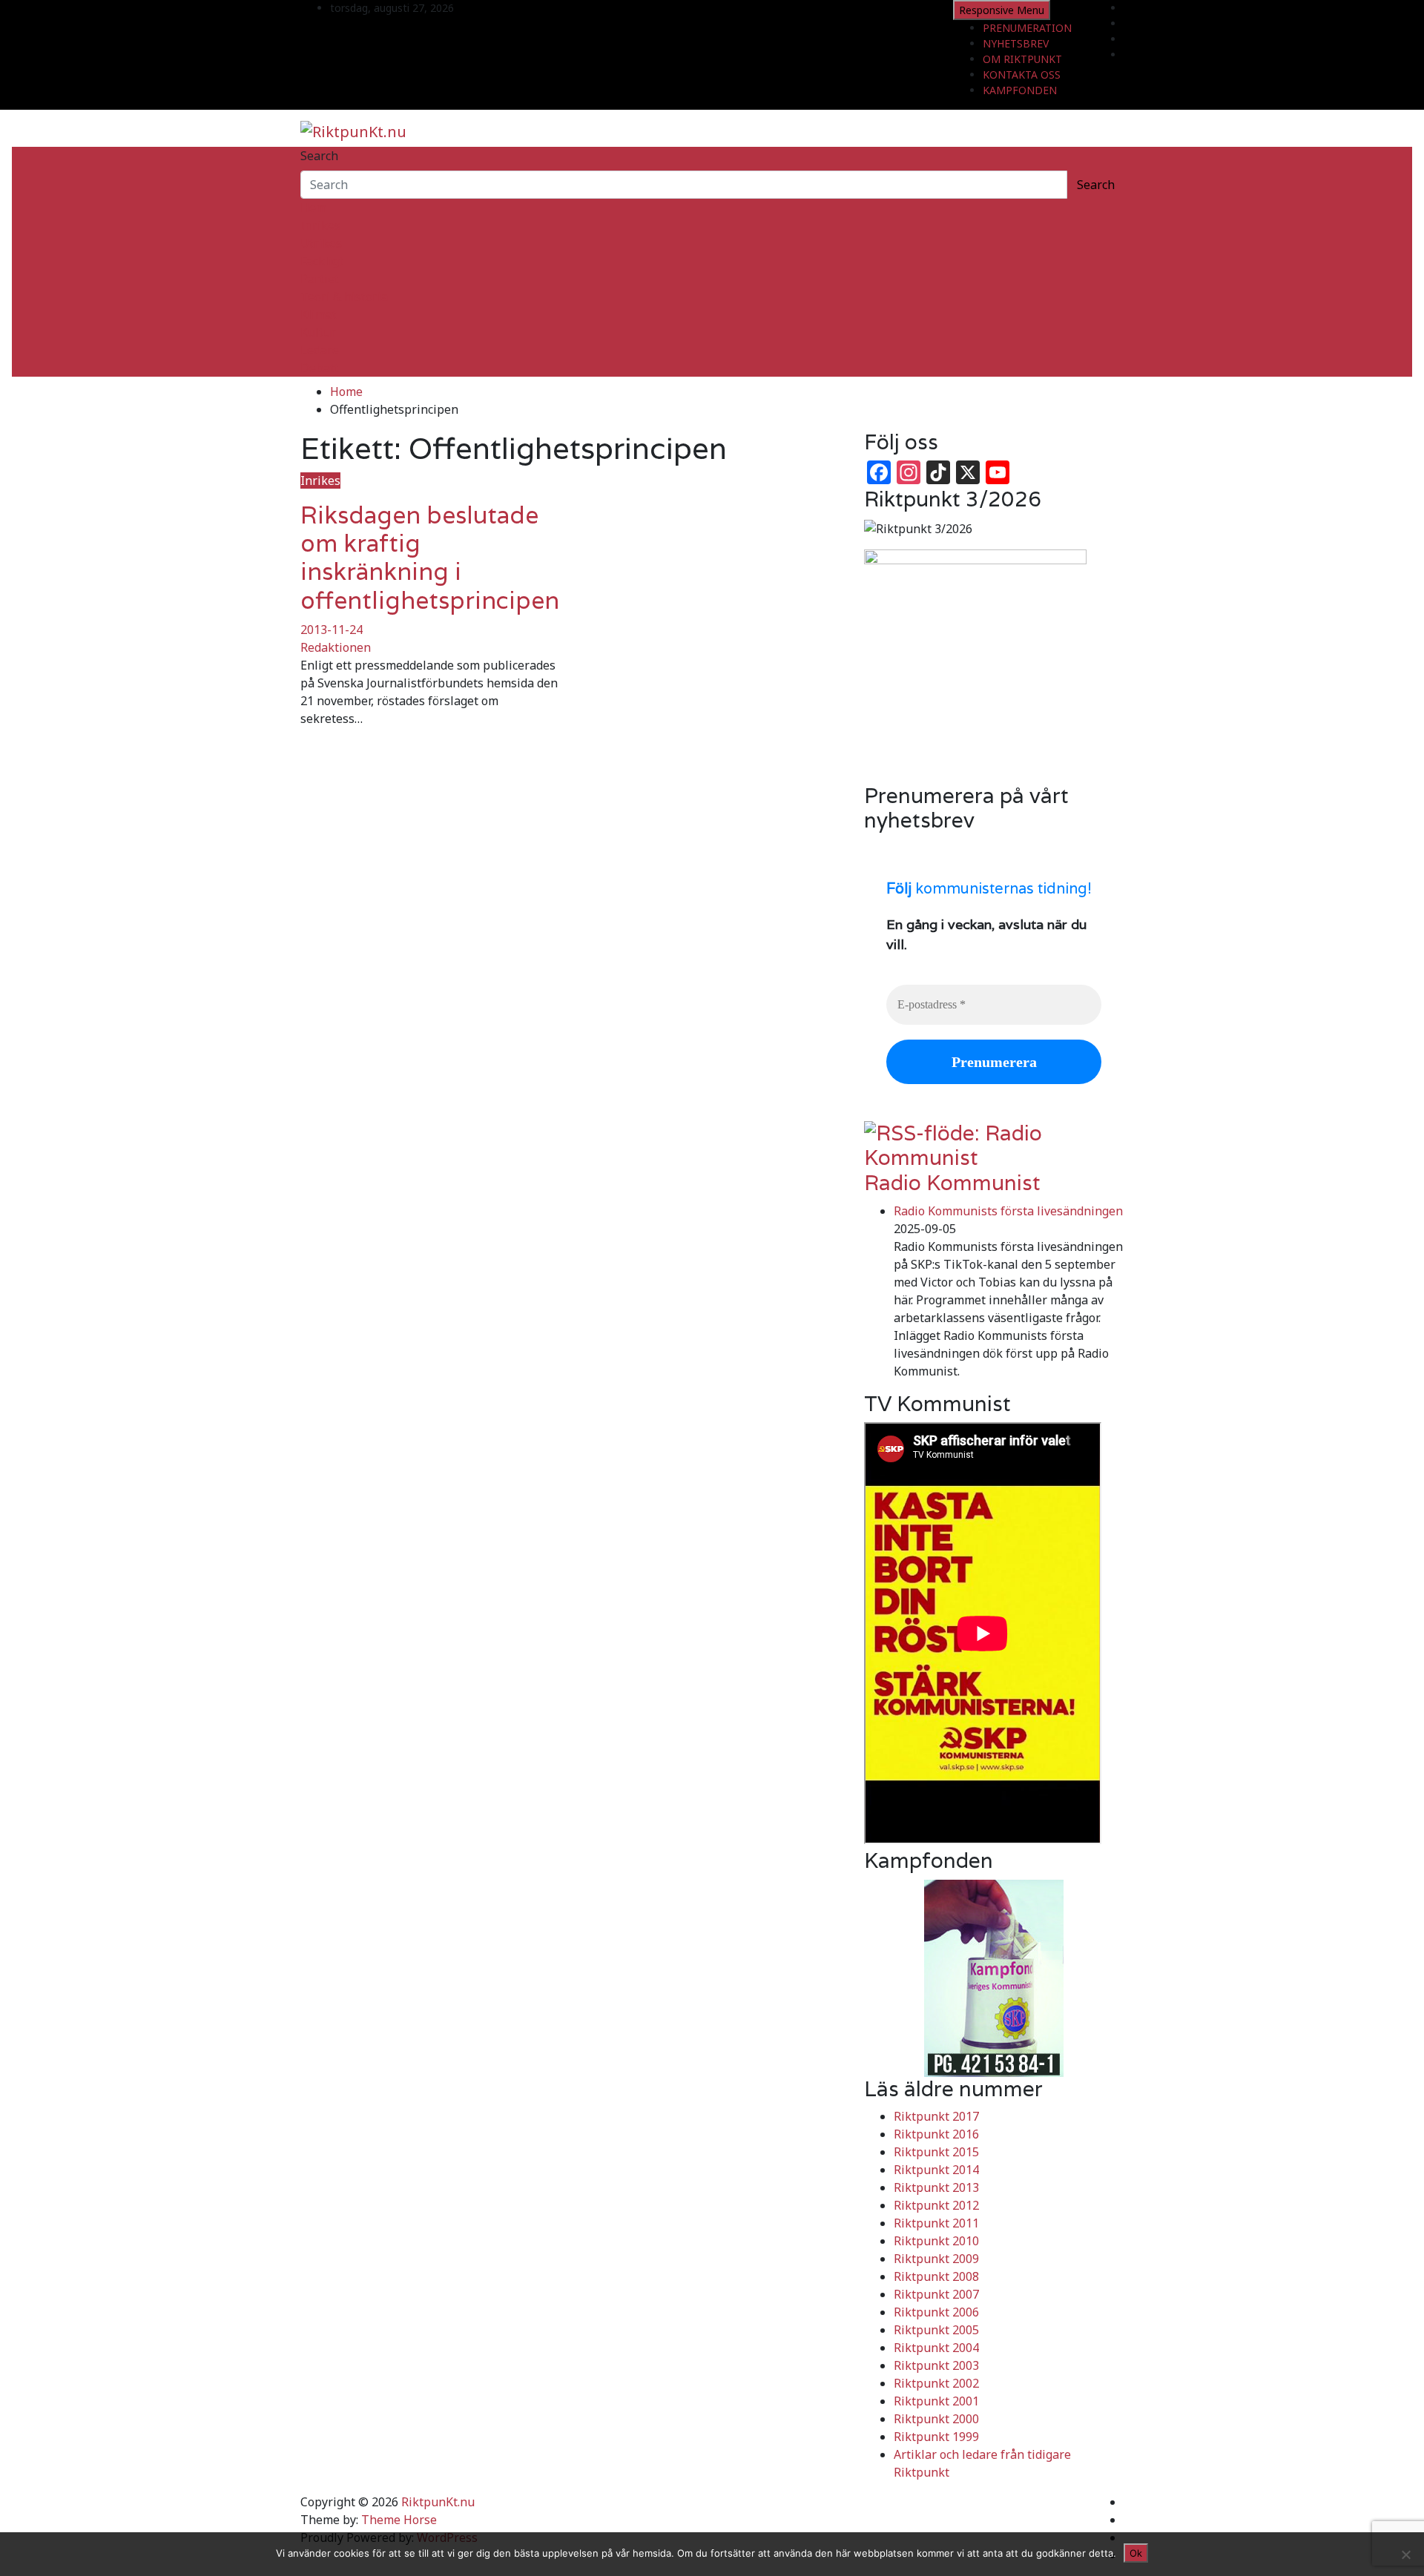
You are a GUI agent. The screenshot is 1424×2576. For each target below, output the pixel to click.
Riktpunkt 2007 (936, 2294)
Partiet (320, 279)
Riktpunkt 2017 (936, 2116)
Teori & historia (344, 297)
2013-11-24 (332, 630)
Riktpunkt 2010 (936, 2241)
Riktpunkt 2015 (936, 2152)
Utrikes (321, 243)
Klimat (319, 314)
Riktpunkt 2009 (936, 2259)
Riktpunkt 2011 (936, 2223)
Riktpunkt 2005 (936, 2330)
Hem (313, 208)
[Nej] (1405, 2554)
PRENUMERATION (1027, 28)
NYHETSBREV (1016, 43)
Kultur (318, 332)
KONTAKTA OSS (1022, 75)
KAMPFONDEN (1020, 90)
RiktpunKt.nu (438, 2502)
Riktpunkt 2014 (936, 2170)
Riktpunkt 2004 (936, 2348)
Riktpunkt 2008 (936, 2276)
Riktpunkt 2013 (936, 2187)
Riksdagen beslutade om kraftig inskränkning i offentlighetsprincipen (430, 558)
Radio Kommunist (952, 1183)
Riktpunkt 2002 (936, 2383)
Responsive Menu (1002, 10)
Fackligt (322, 261)
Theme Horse (399, 2520)
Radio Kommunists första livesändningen (1008, 1211)
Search (319, 156)
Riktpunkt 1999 (936, 2437)
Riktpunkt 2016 (936, 2134)
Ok (1136, 2553)
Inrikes (320, 225)
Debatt (320, 368)
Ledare (320, 350)
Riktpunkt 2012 (936, 2205)
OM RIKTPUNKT (1022, 59)
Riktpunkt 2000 (936, 2419)
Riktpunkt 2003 (936, 2365)
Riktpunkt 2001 (936, 2401)
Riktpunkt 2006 (936, 2312)
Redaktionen (336, 647)
